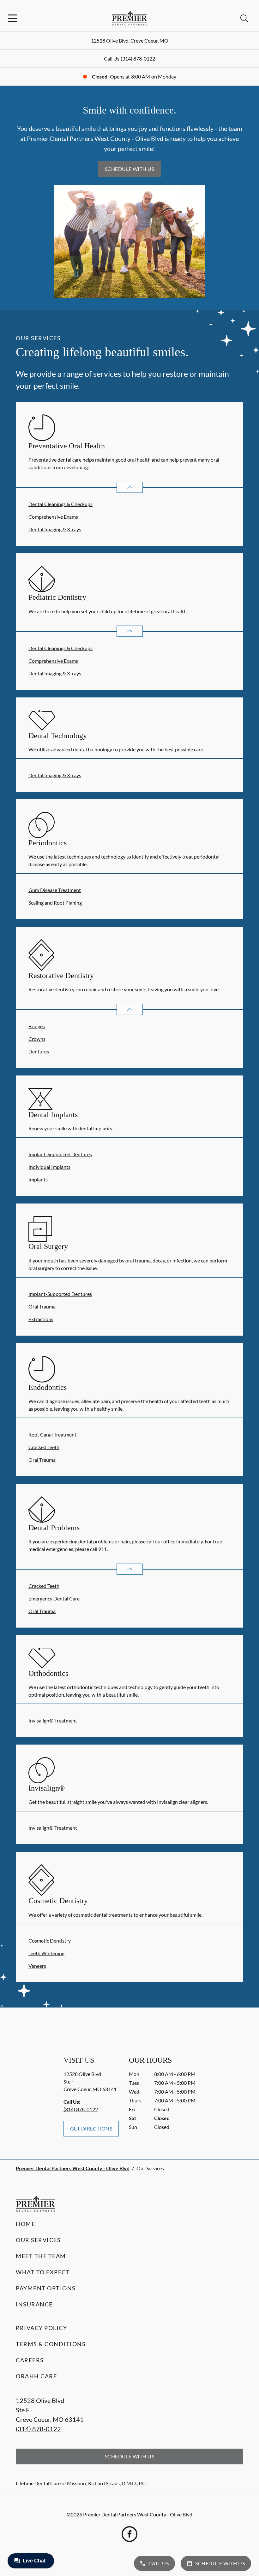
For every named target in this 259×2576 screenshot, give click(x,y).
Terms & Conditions (51, 2344)
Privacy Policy (41, 2328)
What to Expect (43, 2272)
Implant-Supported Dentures (60, 1154)
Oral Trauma (42, 1306)
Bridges (37, 1026)
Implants (38, 1179)
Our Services (38, 2240)
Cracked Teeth (44, 1447)
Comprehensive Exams (53, 517)
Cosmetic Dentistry (50, 1941)
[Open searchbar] (244, 18)
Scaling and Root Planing (55, 903)
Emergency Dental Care (54, 1598)
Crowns (37, 1039)
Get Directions (91, 2128)
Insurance (34, 2304)
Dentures (39, 1051)
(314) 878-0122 (138, 58)
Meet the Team (41, 2256)
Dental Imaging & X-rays (55, 529)
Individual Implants (49, 1167)
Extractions (41, 1319)
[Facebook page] (129, 2534)
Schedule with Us (130, 169)
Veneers (37, 1966)
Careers (30, 2360)
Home (25, 2224)
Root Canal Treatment (52, 1434)
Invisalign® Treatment (53, 1720)
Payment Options (46, 2288)
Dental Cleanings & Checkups (60, 504)
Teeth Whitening (46, 1953)
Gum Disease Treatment (55, 890)
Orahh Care (36, 2376)
